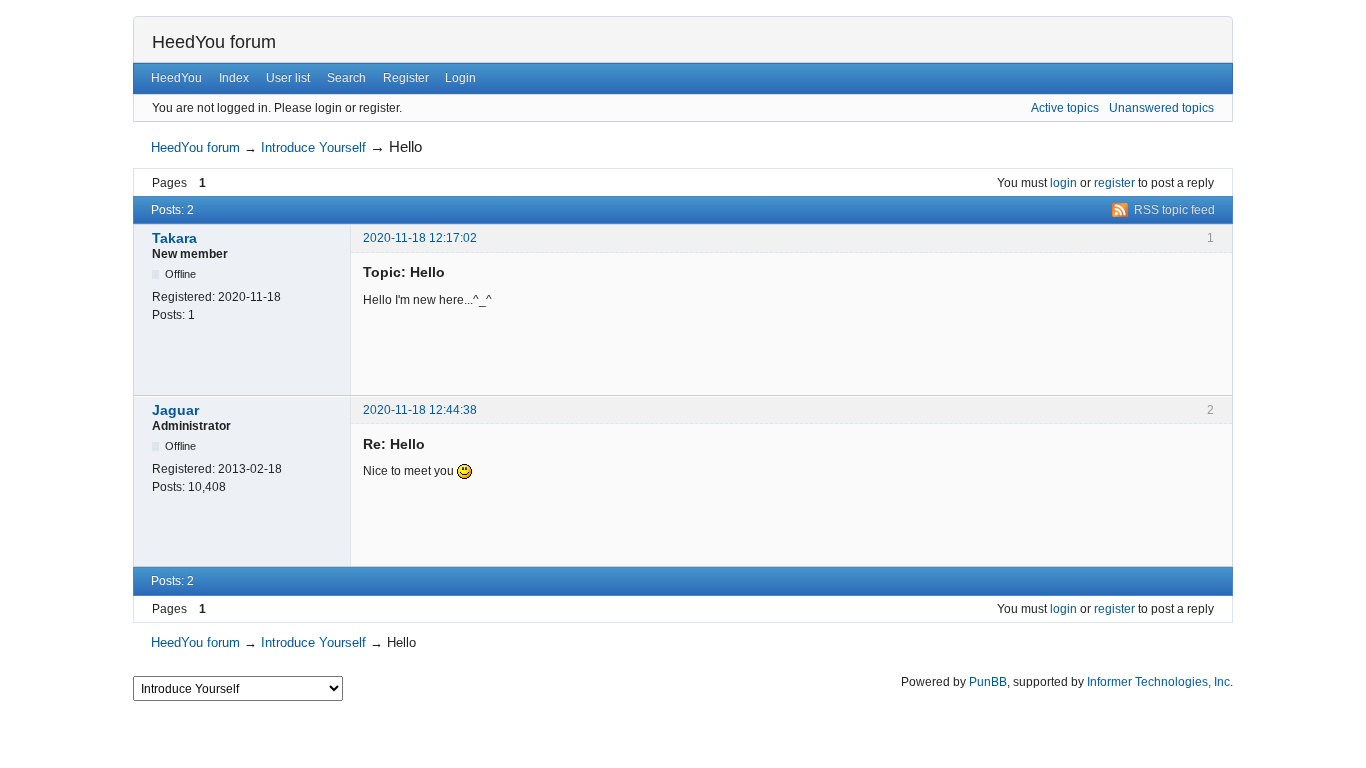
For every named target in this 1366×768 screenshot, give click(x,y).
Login (460, 78)
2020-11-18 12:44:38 (420, 410)
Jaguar (175, 410)
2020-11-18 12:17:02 (420, 238)
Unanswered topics (1161, 108)
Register (406, 78)
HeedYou (176, 78)
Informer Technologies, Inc (1158, 682)
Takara (174, 238)
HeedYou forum (214, 42)
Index (234, 78)
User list (288, 78)
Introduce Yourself (313, 147)
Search (346, 78)
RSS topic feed (1174, 210)
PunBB (988, 682)
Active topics (1065, 108)
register (1114, 183)
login (1063, 183)
